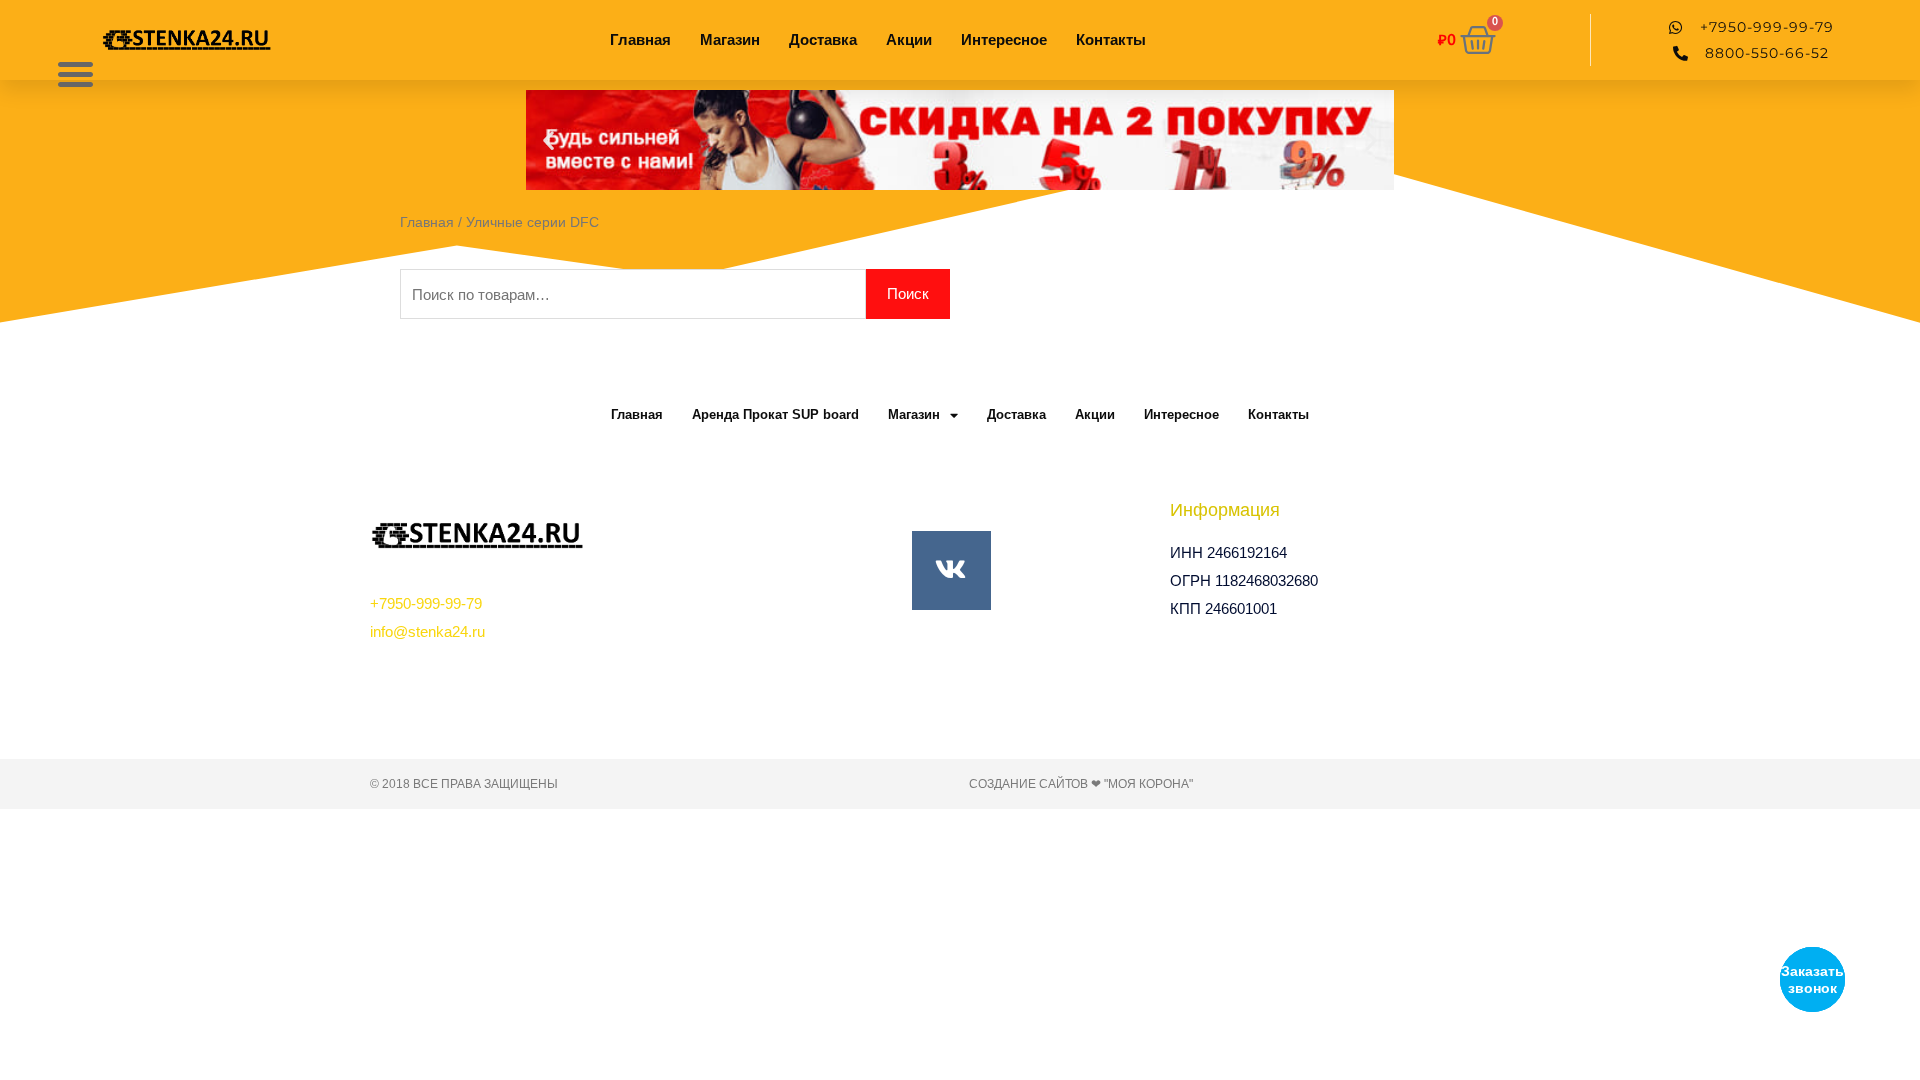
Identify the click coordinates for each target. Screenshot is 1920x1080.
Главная (640, 39)
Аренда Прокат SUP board (775, 414)
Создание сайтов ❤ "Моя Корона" (1081, 784)
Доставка (823, 39)
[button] (548, 140)
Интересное (1004, 39)
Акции (909, 39)
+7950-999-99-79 (426, 603)
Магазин (730, 39)
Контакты (1111, 39)
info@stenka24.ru (427, 631)
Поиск (908, 293)
